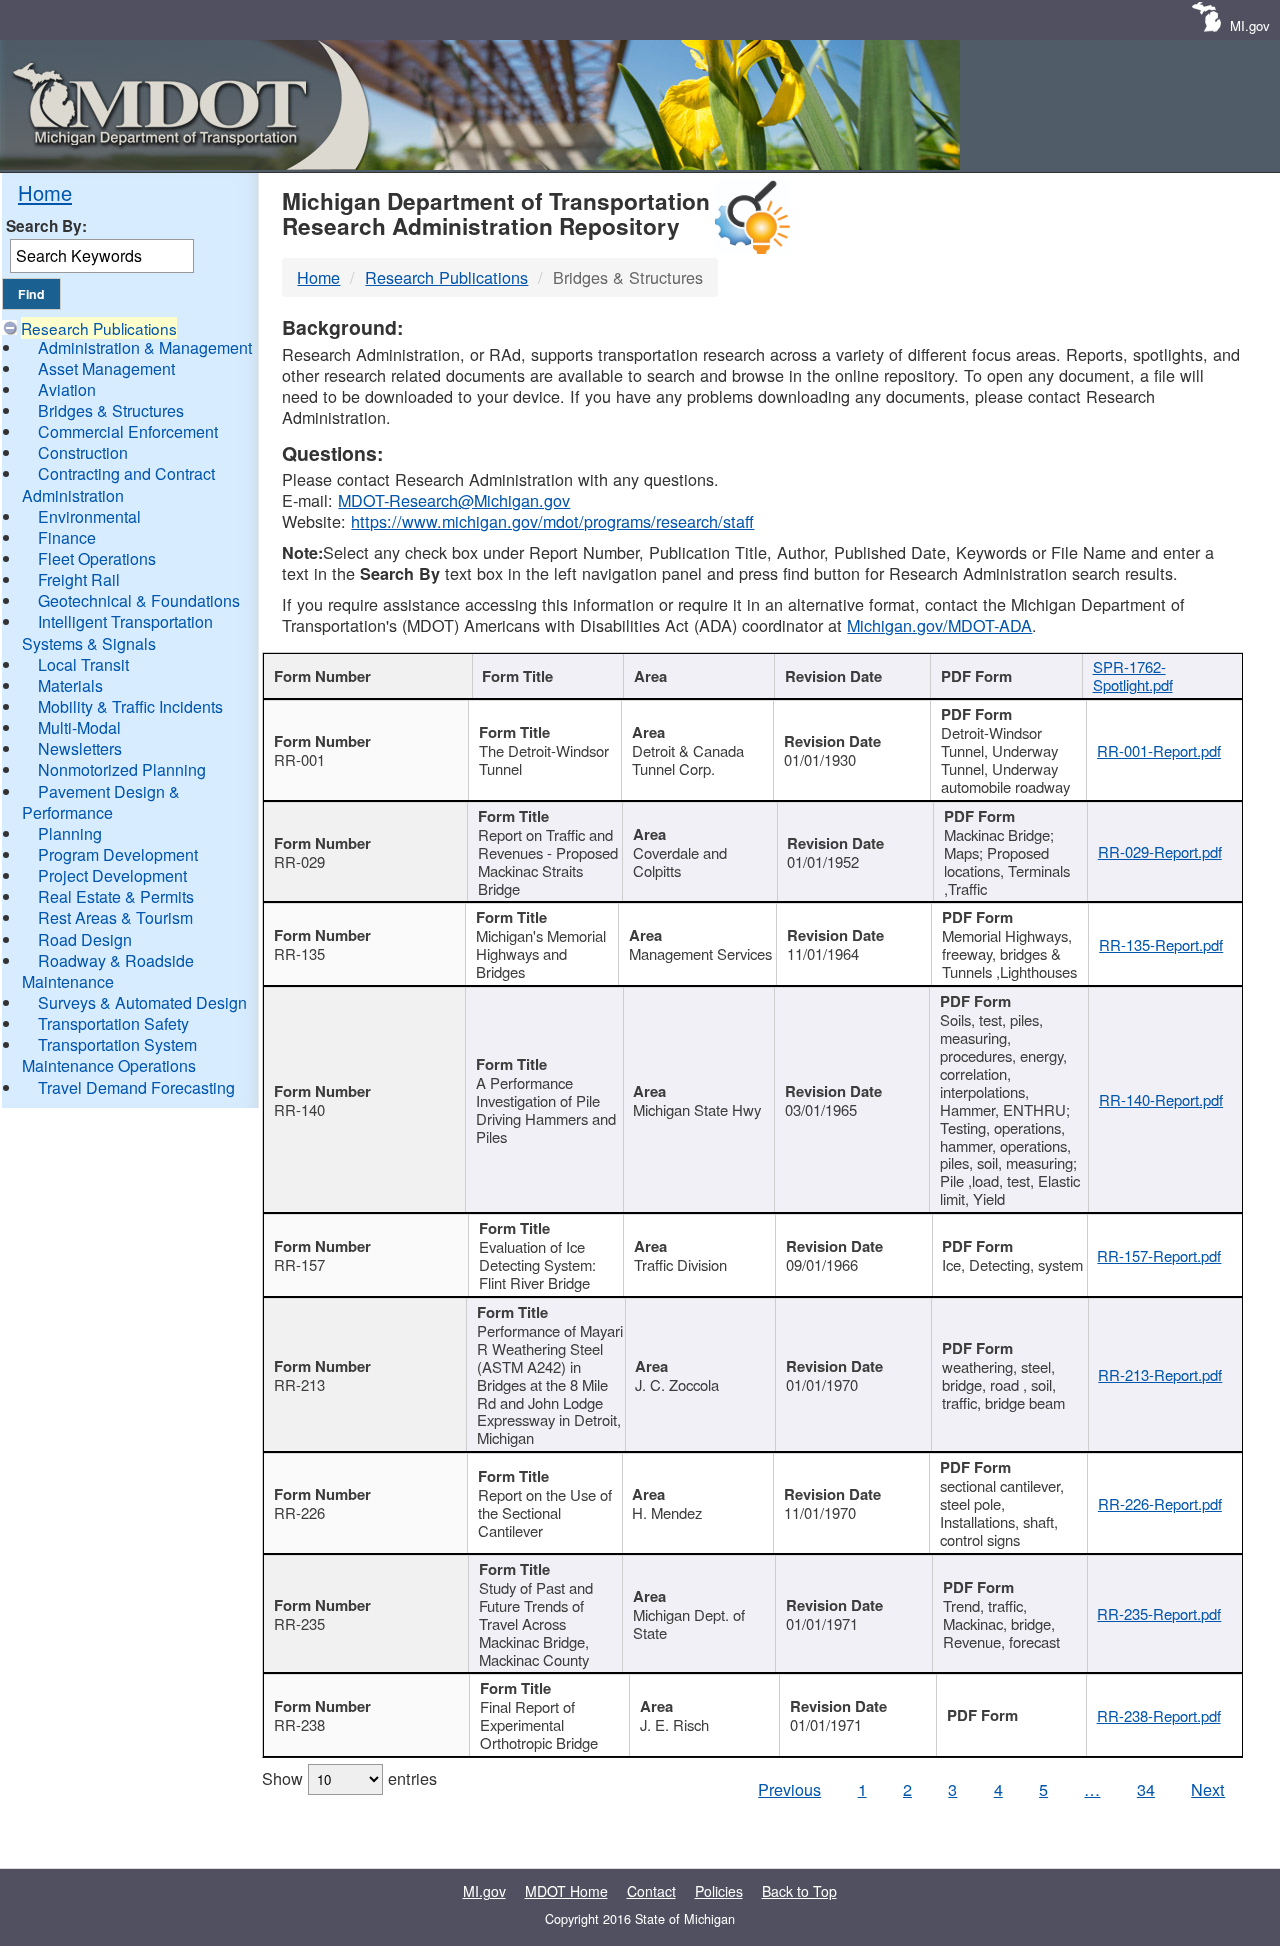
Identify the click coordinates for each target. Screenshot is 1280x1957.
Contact (651, 1891)
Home (45, 192)
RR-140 (299, 1109)
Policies (719, 1891)
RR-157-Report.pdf (1159, 1255)
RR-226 (299, 1512)
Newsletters (80, 748)
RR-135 (299, 953)
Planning (70, 833)
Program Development (118, 854)
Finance (67, 537)
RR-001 (299, 759)
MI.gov (1250, 25)
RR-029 (299, 861)
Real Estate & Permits (116, 896)
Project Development (112, 875)
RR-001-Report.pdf (1159, 750)
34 (1146, 1789)
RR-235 (299, 1623)
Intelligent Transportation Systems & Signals (117, 632)
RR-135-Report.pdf (1161, 944)
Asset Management (106, 368)
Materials (70, 685)
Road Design (85, 939)
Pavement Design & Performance (101, 802)
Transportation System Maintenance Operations (109, 1055)
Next (1208, 1789)
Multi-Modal (79, 727)
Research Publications (99, 328)
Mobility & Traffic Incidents (130, 706)
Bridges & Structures (111, 410)
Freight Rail (79, 579)
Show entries (349, 1778)
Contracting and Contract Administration (118, 484)
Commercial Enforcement (128, 431)
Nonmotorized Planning (122, 769)
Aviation (67, 389)
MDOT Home (566, 1891)
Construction (83, 452)
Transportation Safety (113, 1023)
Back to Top (799, 1891)
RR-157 (299, 1264)
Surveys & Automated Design (142, 1002)
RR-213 (299, 1384)
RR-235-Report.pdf (1159, 1613)
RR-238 (299, 1724)
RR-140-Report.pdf (1161, 1099)
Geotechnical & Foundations (139, 600)
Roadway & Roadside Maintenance (108, 971)
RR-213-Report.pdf (1160, 1374)
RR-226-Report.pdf (1160, 1503)
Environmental (89, 516)
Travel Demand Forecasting (136, 1087)
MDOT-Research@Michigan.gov (454, 500)
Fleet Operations (97, 558)
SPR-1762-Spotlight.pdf (1133, 675)
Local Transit (83, 664)
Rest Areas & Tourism (115, 917)
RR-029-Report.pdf (1160, 851)
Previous (789, 1789)
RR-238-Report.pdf (1159, 1715)
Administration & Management (145, 347)
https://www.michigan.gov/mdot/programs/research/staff (552, 521)
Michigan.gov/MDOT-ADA (939, 625)
